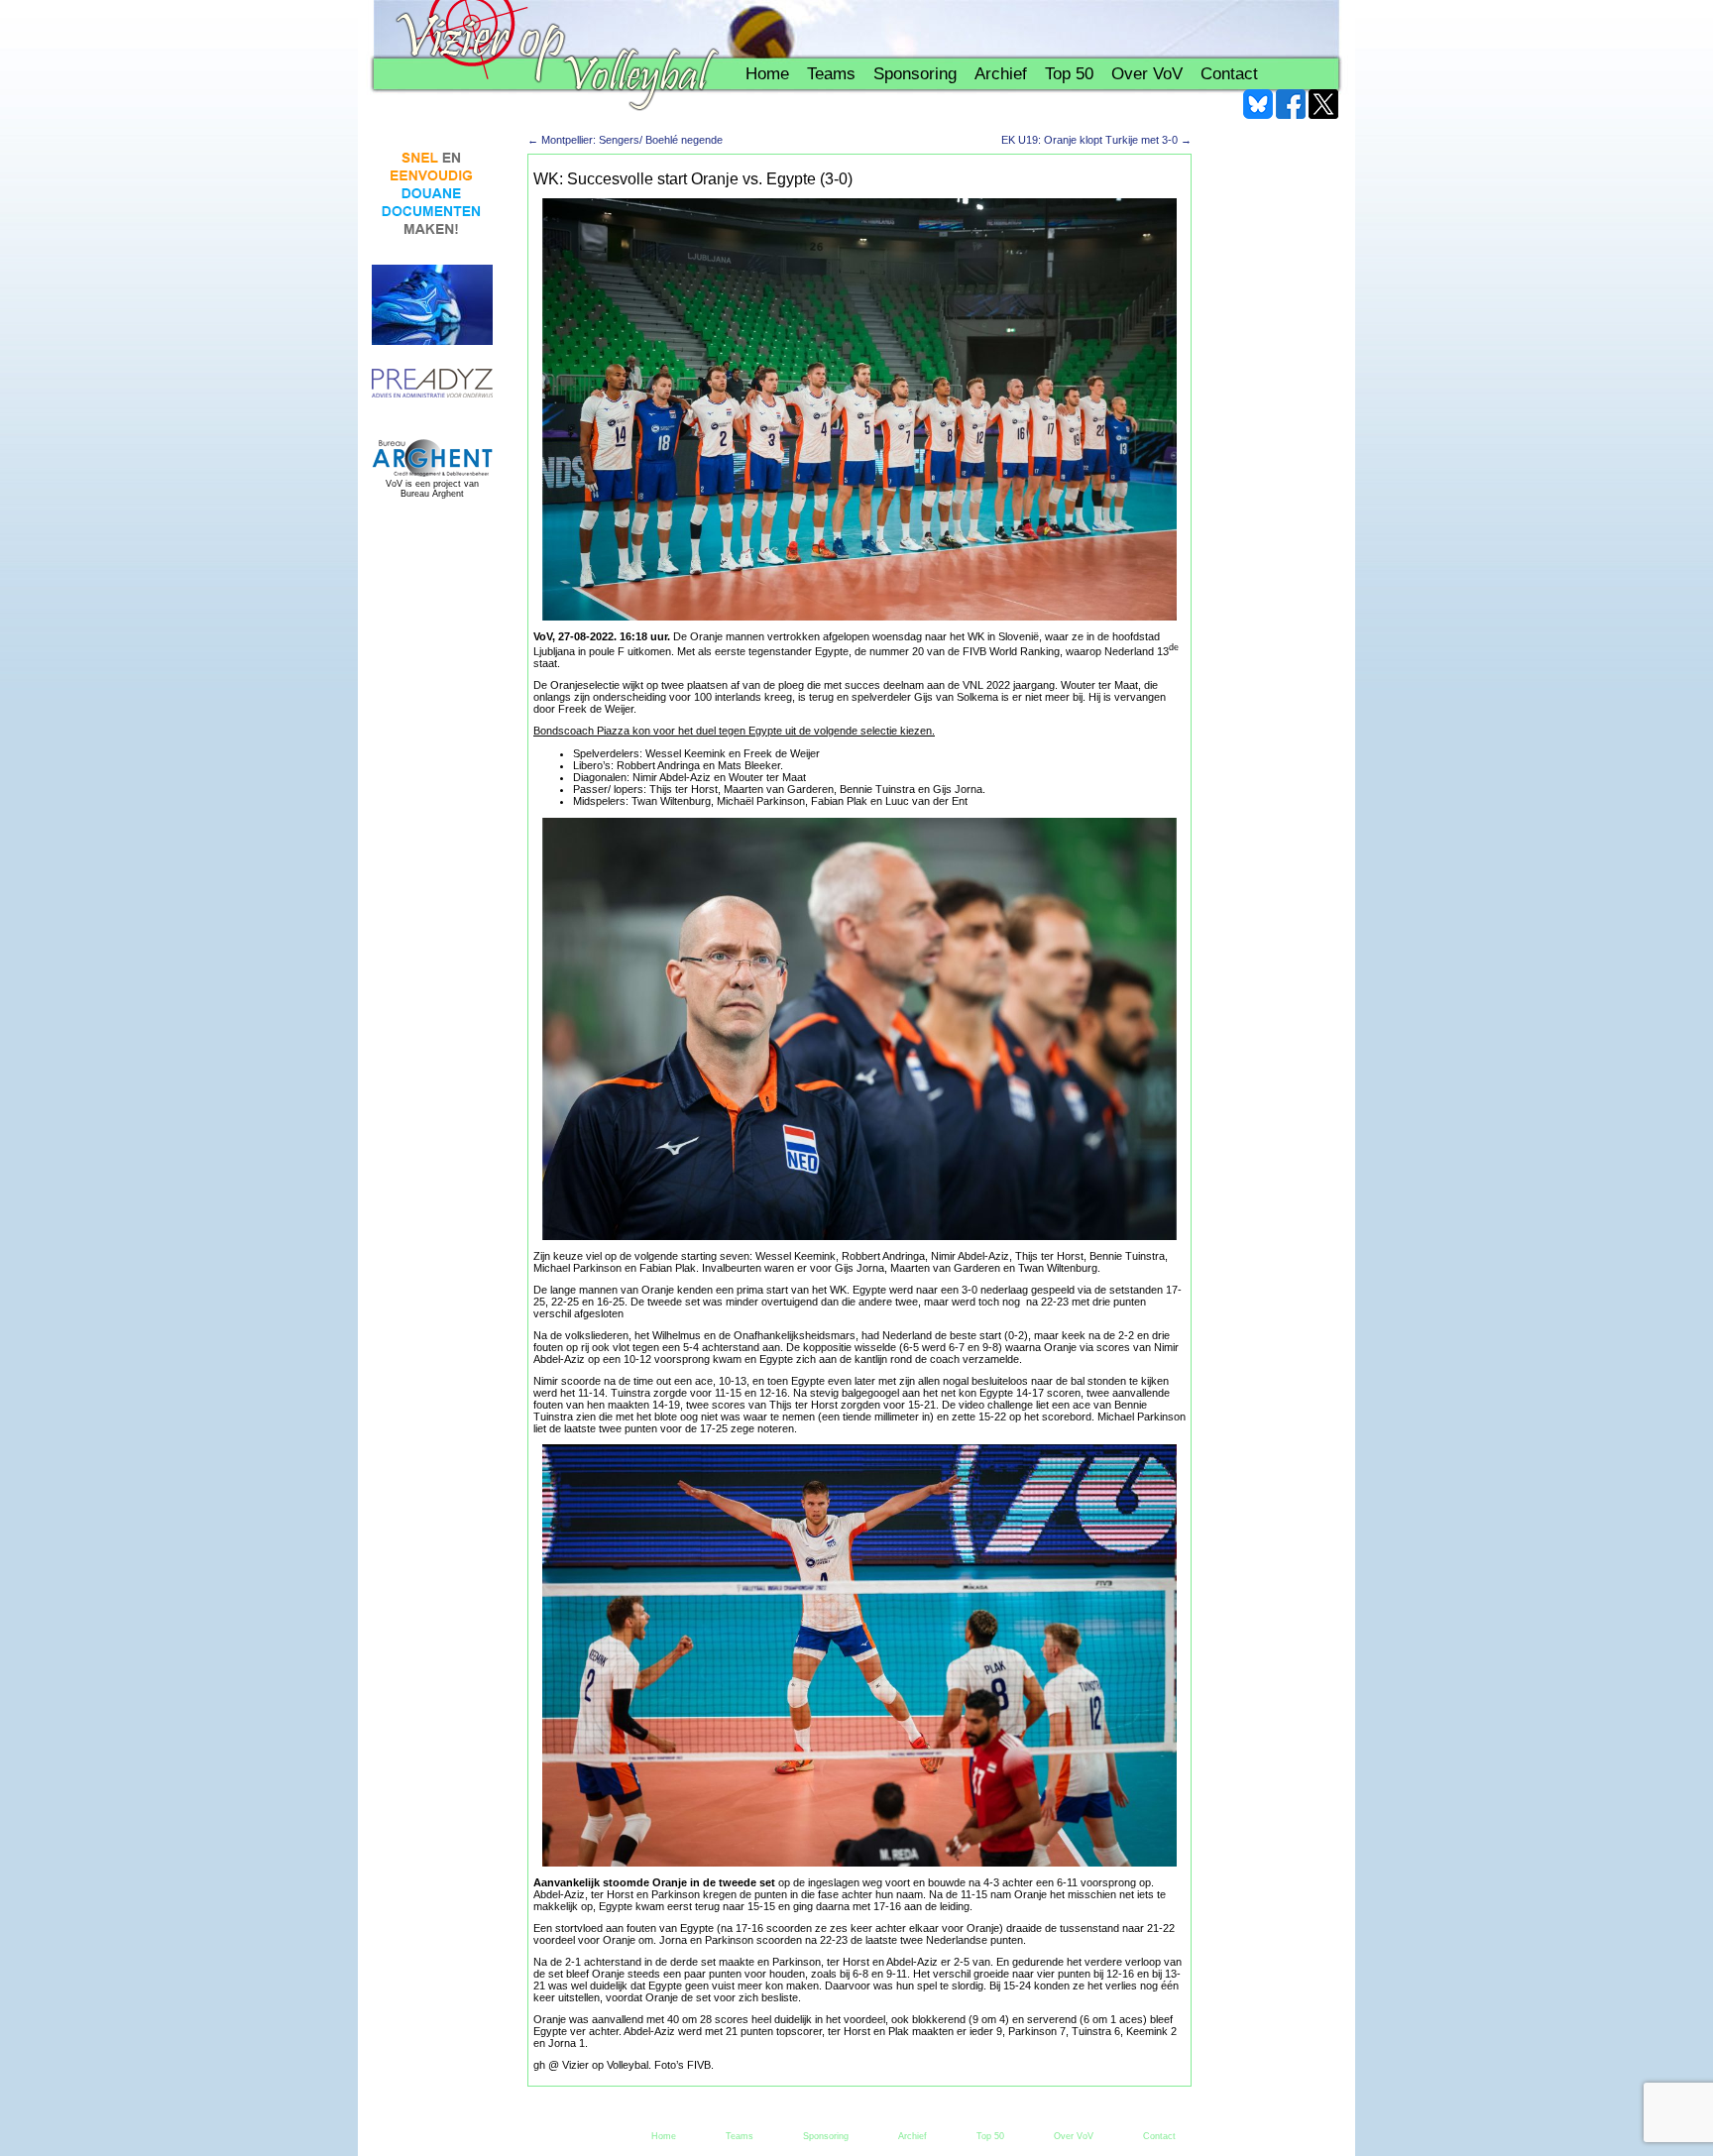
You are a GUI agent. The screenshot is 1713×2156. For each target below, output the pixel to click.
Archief (1001, 74)
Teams (831, 74)
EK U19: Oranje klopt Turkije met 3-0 (1096, 140)
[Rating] (432, 384)
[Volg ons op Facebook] (1291, 104)
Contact (1229, 74)
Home (767, 74)
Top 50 (1069, 74)
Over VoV (1147, 74)
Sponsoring (915, 74)
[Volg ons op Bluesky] (1258, 104)
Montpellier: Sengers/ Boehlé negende (625, 140)
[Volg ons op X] (1323, 104)
